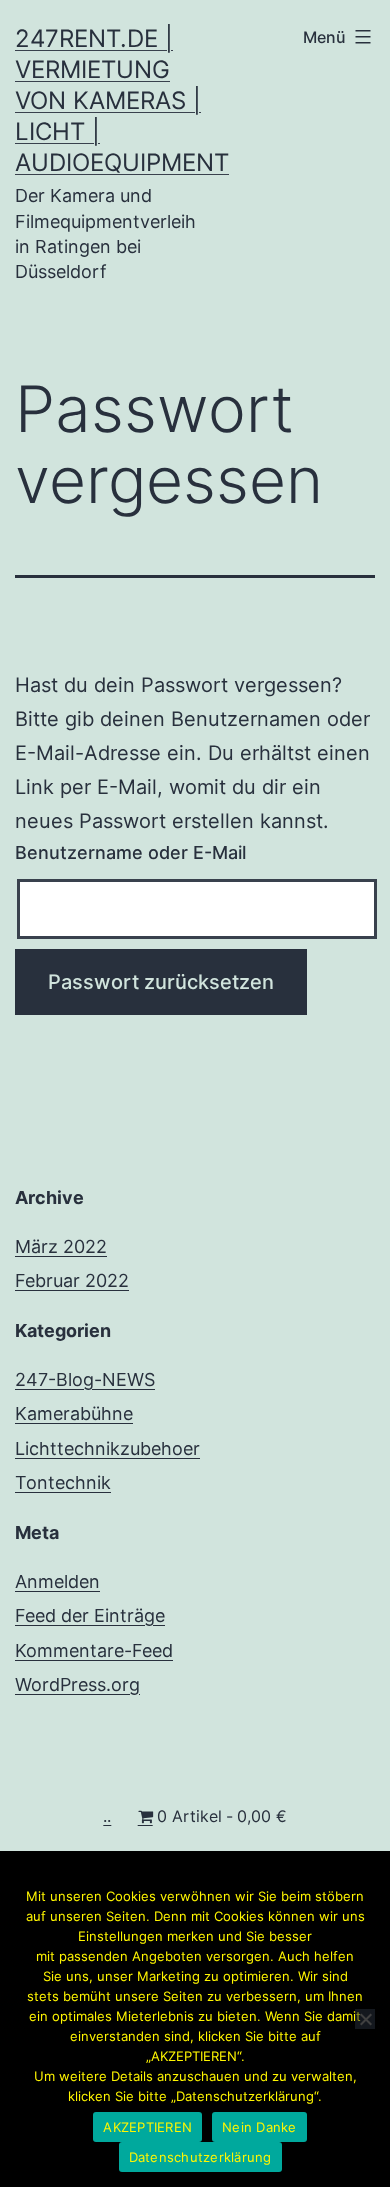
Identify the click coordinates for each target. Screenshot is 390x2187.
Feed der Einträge (90, 1615)
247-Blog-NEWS (85, 1379)
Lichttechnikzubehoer (107, 1448)
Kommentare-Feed (94, 1650)
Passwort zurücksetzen (161, 982)
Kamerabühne (74, 1413)
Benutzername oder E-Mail (130, 852)
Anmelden (57, 1581)
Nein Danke (259, 2127)
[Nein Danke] (365, 2019)
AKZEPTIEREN (147, 2127)
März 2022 (61, 1246)
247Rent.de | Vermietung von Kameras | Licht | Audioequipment (122, 101)
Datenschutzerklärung (200, 2157)
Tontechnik (63, 1482)
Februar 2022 (72, 1280)
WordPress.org (77, 1684)
